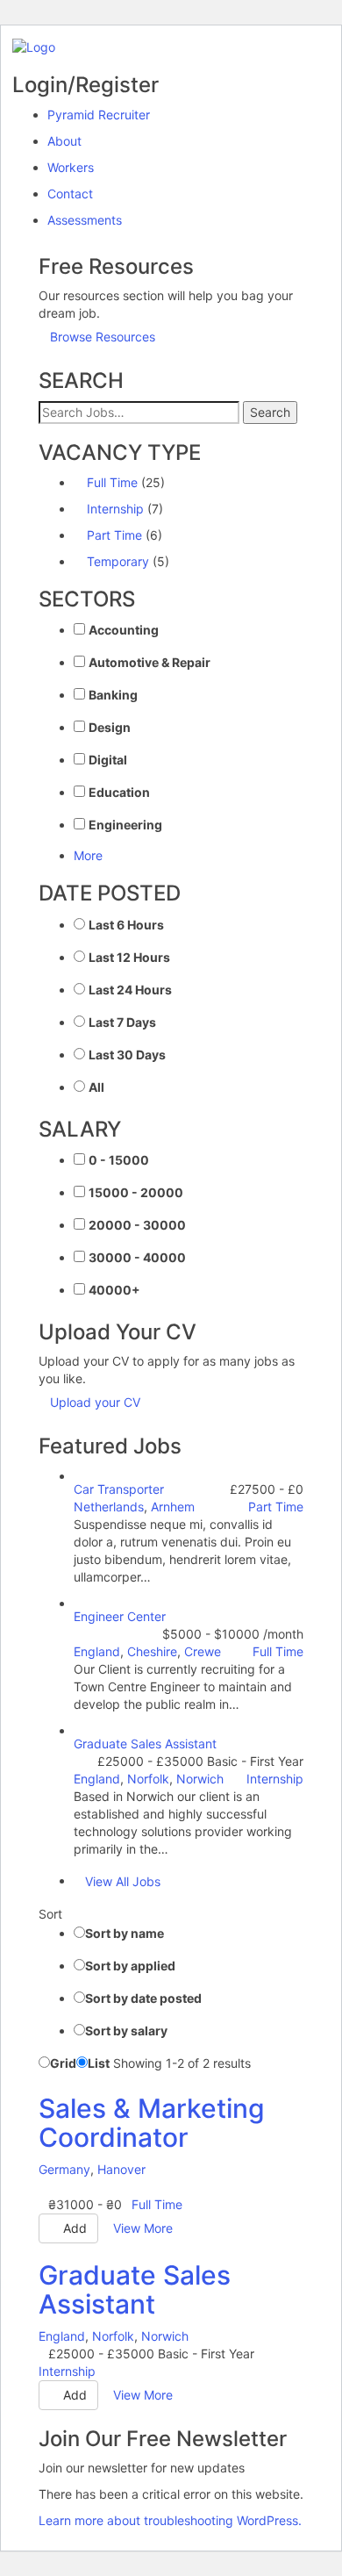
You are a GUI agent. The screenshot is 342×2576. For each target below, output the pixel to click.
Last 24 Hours (130, 990)
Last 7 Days (122, 1022)
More (88, 855)
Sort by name (125, 1933)
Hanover (121, 2169)
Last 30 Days (127, 1055)
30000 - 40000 (137, 1257)
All (96, 1087)
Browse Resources (103, 337)
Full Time (112, 482)
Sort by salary (126, 2031)
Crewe (203, 1651)
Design (110, 727)
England (97, 1651)
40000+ (114, 1290)
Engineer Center (120, 1616)
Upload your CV (95, 1402)
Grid (63, 2063)
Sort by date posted (143, 1998)
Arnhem (173, 1507)
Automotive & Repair (150, 662)
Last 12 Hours (129, 957)
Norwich (200, 1779)
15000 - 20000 (136, 1192)
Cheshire (152, 1651)
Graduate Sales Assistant (145, 1744)
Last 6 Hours (126, 925)
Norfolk (148, 1779)
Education (119, 792)
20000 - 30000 (137, 1225)
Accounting (124, 630)
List (99, 2063)
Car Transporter (119, 1489)
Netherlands (109, 1507)
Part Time (114, 535)
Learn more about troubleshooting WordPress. (170, 2520)
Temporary (118, 561)
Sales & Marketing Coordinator (152, 2123)
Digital (108, 760)
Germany (64, 2169)
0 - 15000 (119, 1160)
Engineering (125, 825)
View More (143, 2228)
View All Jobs (123, 1881)
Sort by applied (130, 1966)
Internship (115, 509)
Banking (113, 695)
